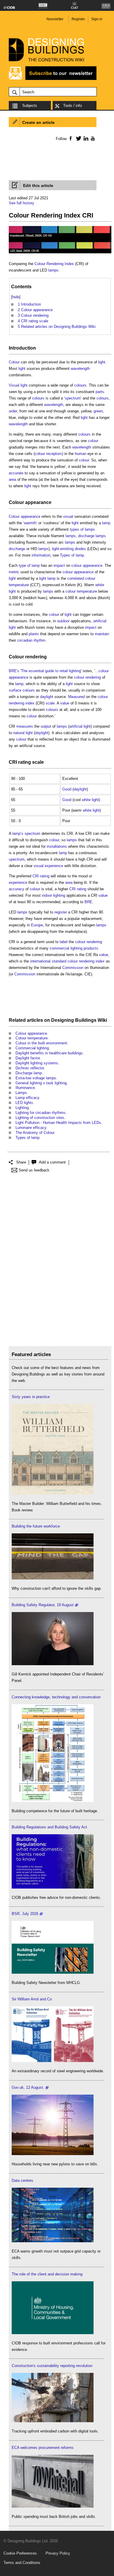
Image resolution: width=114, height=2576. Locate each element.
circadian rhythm (31, 640)
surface (15, 690)
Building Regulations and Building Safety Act (49, 1827)
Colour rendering (28, 657)
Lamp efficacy (27, 1098)
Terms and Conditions (22, 2563)
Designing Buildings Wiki (79, 1020)
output (46, 726)
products (91, 948)
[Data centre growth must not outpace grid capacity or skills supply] (53, 2241)
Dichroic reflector (30, 1068)
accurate (16, 473)
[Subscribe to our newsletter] (53, 79)
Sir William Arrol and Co (32, 1999)
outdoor (63, 621)
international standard (48, 961)
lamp (106, 523)
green (98, 411)
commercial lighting (66, 948)
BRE (88, 902)
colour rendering (87, 677)
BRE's (14, 671)
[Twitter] (78, 138)
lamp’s (18, 833)
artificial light (80, 726)
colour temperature (81, 591)
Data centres (23, 2180)
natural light (23, 733)
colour (93, 441)
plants (34, 634)
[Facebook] (70, 138)
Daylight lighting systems (37, 1063)
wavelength (80, 369)
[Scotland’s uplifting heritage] (53, 2061)
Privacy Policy (58, 2553)
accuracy (17, 889)
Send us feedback (34, 1170)
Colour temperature (32, 1038)
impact (59, 565)
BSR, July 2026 (25, 1914)
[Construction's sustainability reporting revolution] (53, 2421)
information (41, 555)
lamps (53, 270)
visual (68, 516)
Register (78, 19)
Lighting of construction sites (40, 1118)
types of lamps (82, 529)
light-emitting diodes (69, 549)
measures (25, 726)
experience (54, 866)
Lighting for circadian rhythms (40, 1113)
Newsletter (55, 19)
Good (67, 789)
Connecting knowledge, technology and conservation (56, 1697)
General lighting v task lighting (41, 1083)
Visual (14, 385)
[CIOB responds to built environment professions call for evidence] (53, 2333)
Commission (73, 968)
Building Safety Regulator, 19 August (43, 1605)
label (64, 942)
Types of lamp (72, 555)
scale (50, 703)
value (65, 703)
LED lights (24, 1103)
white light (90, 800)
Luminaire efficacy (31, 1128)
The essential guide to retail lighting (51, 671)
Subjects (30, 106)
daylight (47, 697)
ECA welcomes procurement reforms (43, 2448)
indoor (47, 895)
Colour (14, 362)
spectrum (73, 398)
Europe (37, 925)
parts (100, 392)
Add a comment (52, 1162)
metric (14, 572)
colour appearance (87, 565)
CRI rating (20, 762)
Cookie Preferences (20, 2553)
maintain (102, 634)
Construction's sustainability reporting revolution (52, 2366)
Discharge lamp (29, 1073)
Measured (76, 697)
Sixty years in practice (31, 1397)
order (13, 411)
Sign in (97, 19)
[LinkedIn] (85, 138)
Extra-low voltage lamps (36, 1078)
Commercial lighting (32, 1048)
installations (57, 846)
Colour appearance (30, 502)
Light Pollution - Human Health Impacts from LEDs (58, 1123)
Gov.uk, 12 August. (28, 2087)
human (81, 454)
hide (16, 297)
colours (80, 385)
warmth (30, 523)
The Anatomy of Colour (35, 1133)
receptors (54, 454)
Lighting (22, 1108)
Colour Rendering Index (54, 264)
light (102, 362)
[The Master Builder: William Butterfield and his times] (53, 1493)
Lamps (21, 1093)
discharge (17, 549)
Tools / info (72, 106)
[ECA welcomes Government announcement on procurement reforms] (53, 2506)
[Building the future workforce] (53, 1578)
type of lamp (29, 565)
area (12, 479)
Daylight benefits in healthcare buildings (49, 1053)
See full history (21, 203)
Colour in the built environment (41, 1043)
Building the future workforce (36, 1526)
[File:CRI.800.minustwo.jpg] (60, 253)
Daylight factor (28, 1058)
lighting (59, 895)
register (61, 912)
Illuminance (25, 1088)
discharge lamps (92, 536)
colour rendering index (86, 961)
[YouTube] (92, 138)
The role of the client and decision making (47, 2274)
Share (21, 1162)
